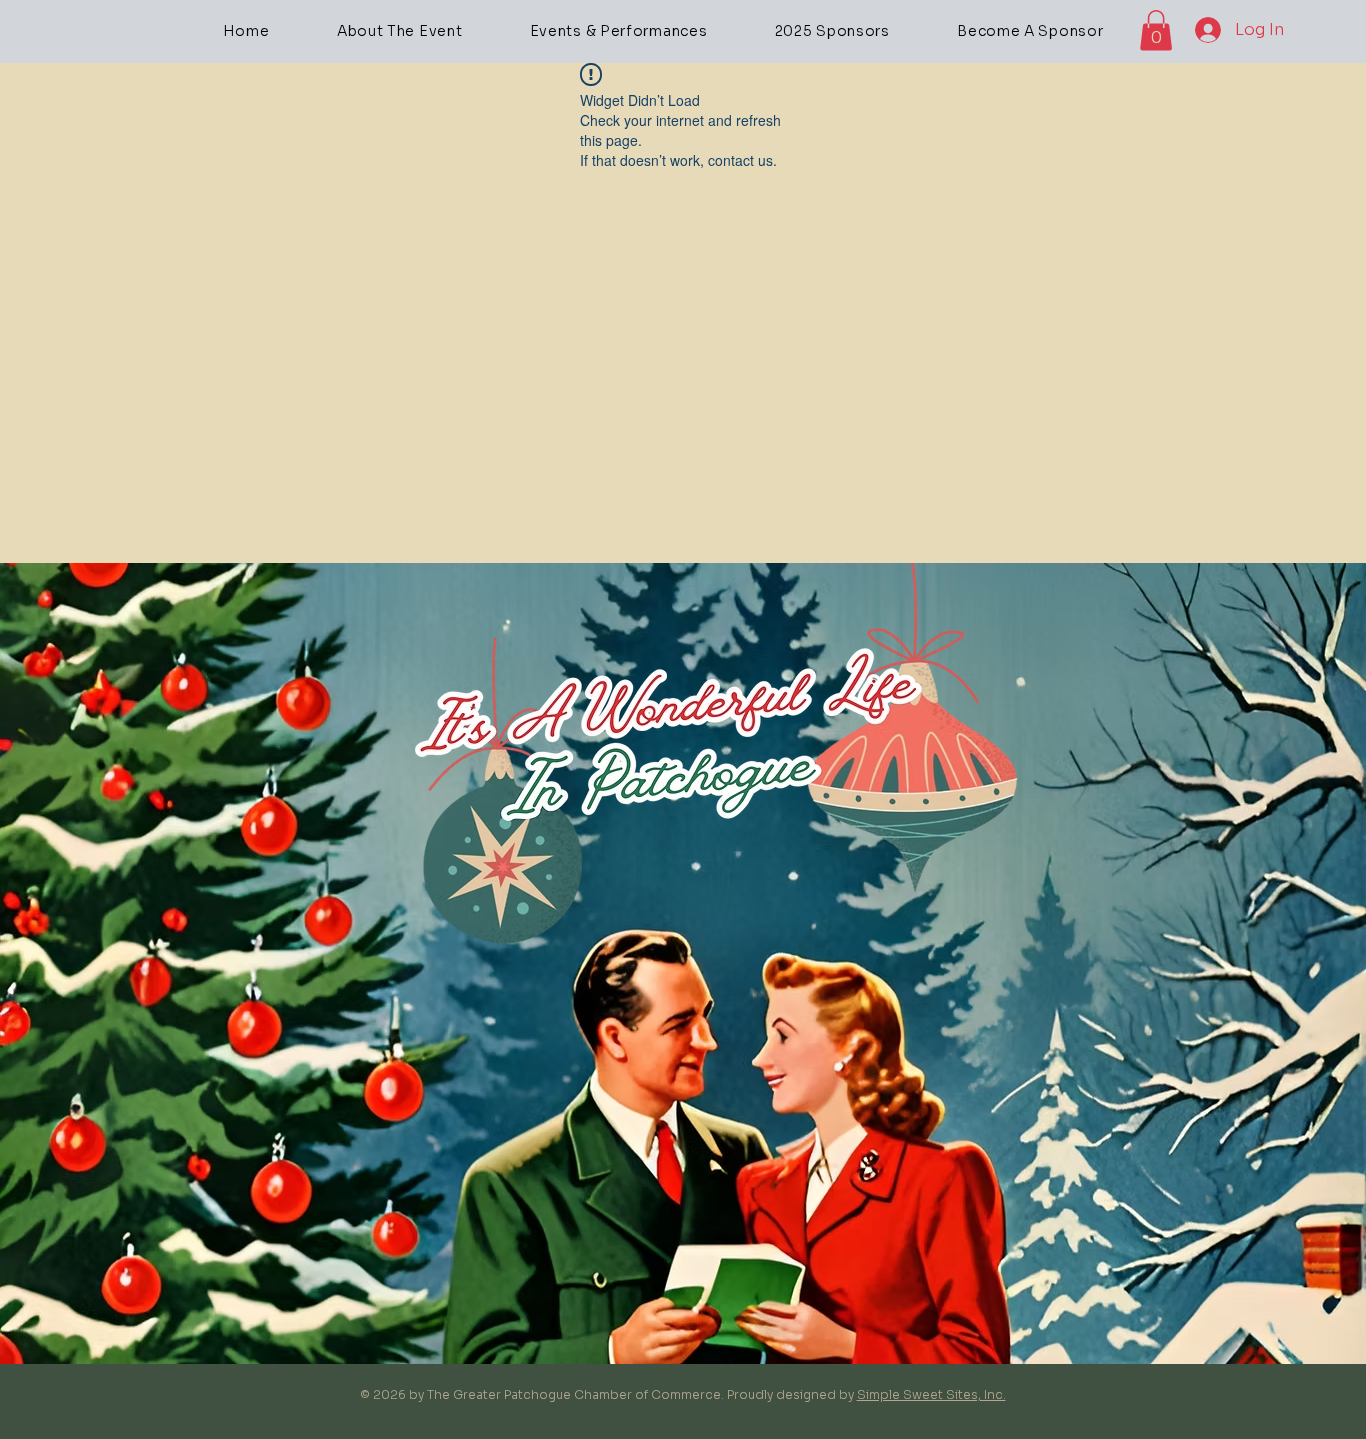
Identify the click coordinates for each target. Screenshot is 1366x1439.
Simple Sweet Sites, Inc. (931, 1394)
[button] (1156, 30)
